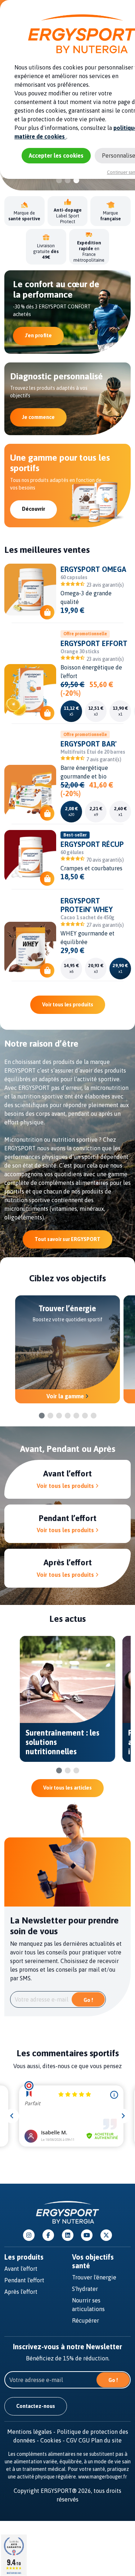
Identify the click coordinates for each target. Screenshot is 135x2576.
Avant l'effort (21, 2269)
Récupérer (85, 2320)
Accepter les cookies (56, 155)
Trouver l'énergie (94, 2277)
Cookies (53, 2440)
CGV (72, 2440)
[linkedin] (68, 2235)
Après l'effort (21, 2292)
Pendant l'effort (24, 2280)
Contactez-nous (36, 2406)
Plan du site (106, 2440)
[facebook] (48, 2235)
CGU (84, 2440)
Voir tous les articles (67, 1788)
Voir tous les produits (68, 1005)
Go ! (88, 2000)
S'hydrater (85, 2289)
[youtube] (87, 2235)
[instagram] (29, 2235)
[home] (67, 2212)
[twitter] (106, 2235)
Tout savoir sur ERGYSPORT (67, 1239)
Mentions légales (32, 2432)
